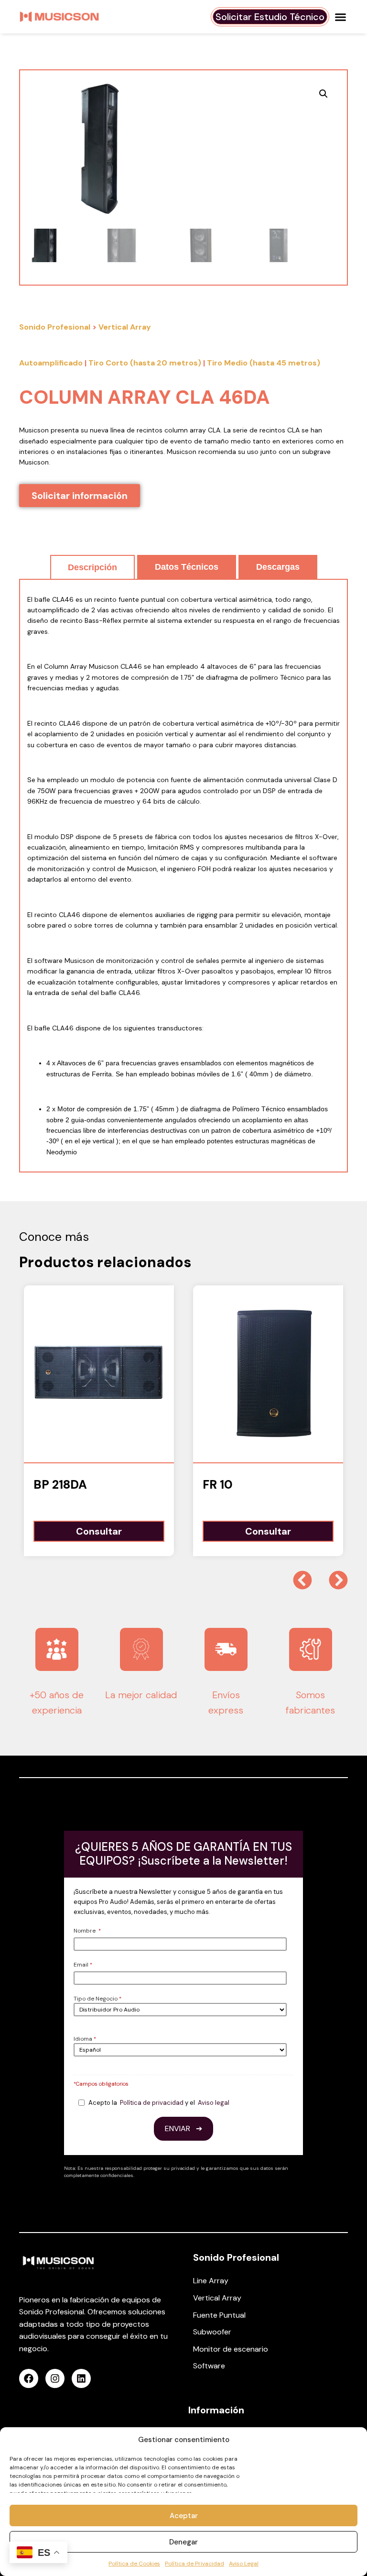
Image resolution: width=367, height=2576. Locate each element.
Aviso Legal (244, 2564)
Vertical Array (125, 327)
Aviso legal (214, 2103)
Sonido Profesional (55, 327)
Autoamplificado (51, 363)
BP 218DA (60, 1485)
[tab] (92, 567)
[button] (341, 17)
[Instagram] (55, 2378)
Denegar (183, 2542)
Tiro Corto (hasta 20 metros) (145, 363)
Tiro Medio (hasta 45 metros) (264, 363)
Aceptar (184, 2516)
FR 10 (218, 1485)
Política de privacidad (152, 2103)
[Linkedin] (81, 2378)
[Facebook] (29, 2378)
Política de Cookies (134, 2564)
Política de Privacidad (194, 2564)
